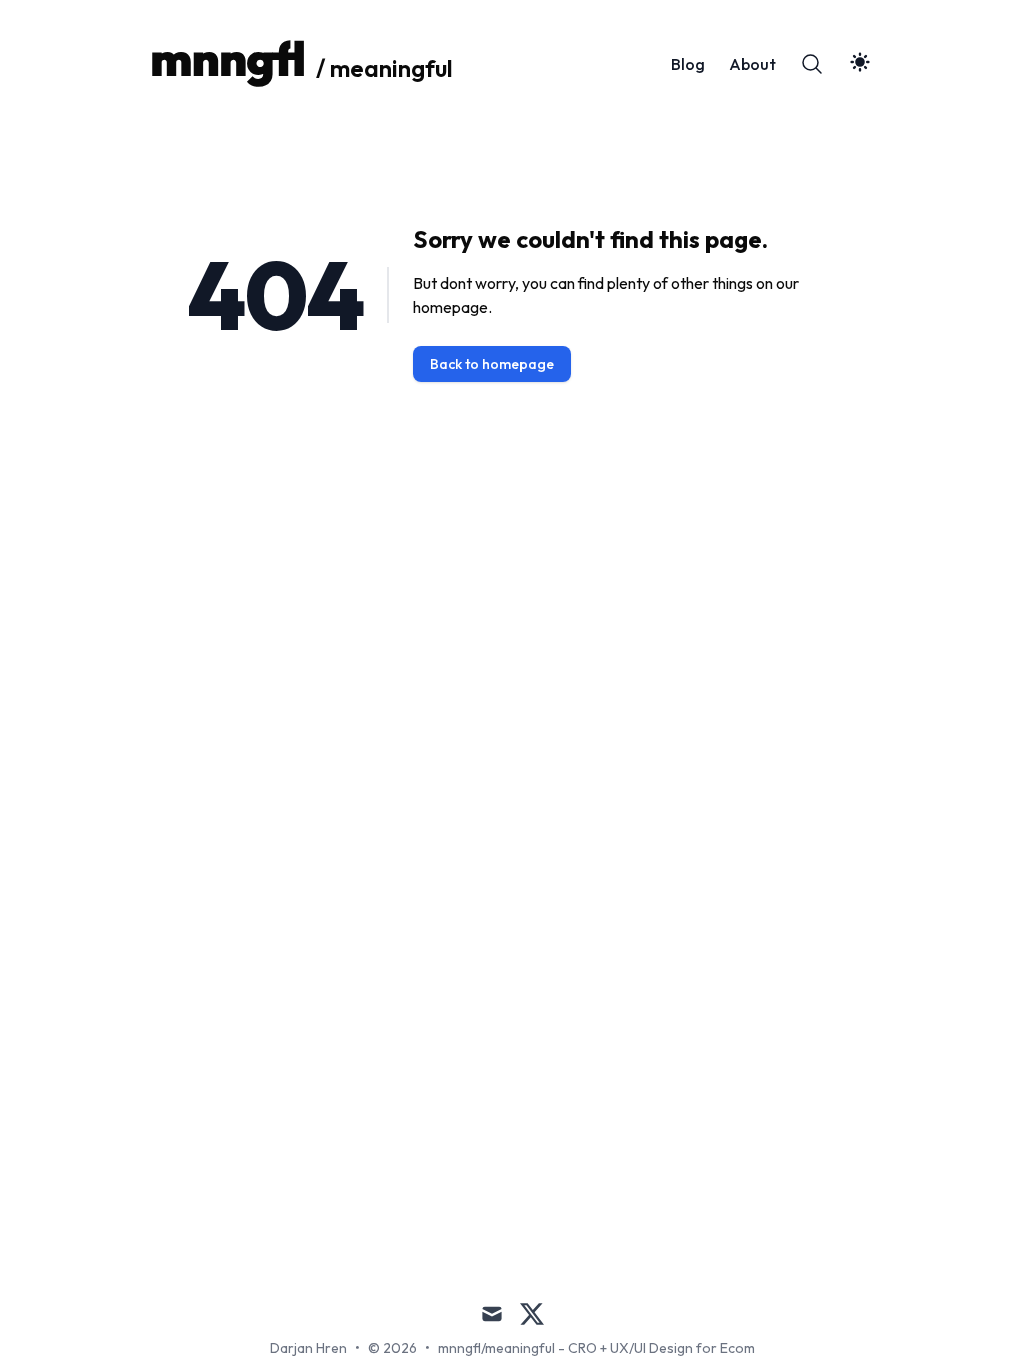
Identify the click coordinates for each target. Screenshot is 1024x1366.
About (752, 64)
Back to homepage (492, 364)
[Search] (812, 64)
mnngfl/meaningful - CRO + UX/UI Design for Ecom (596, 1348)
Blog (688, 64)
